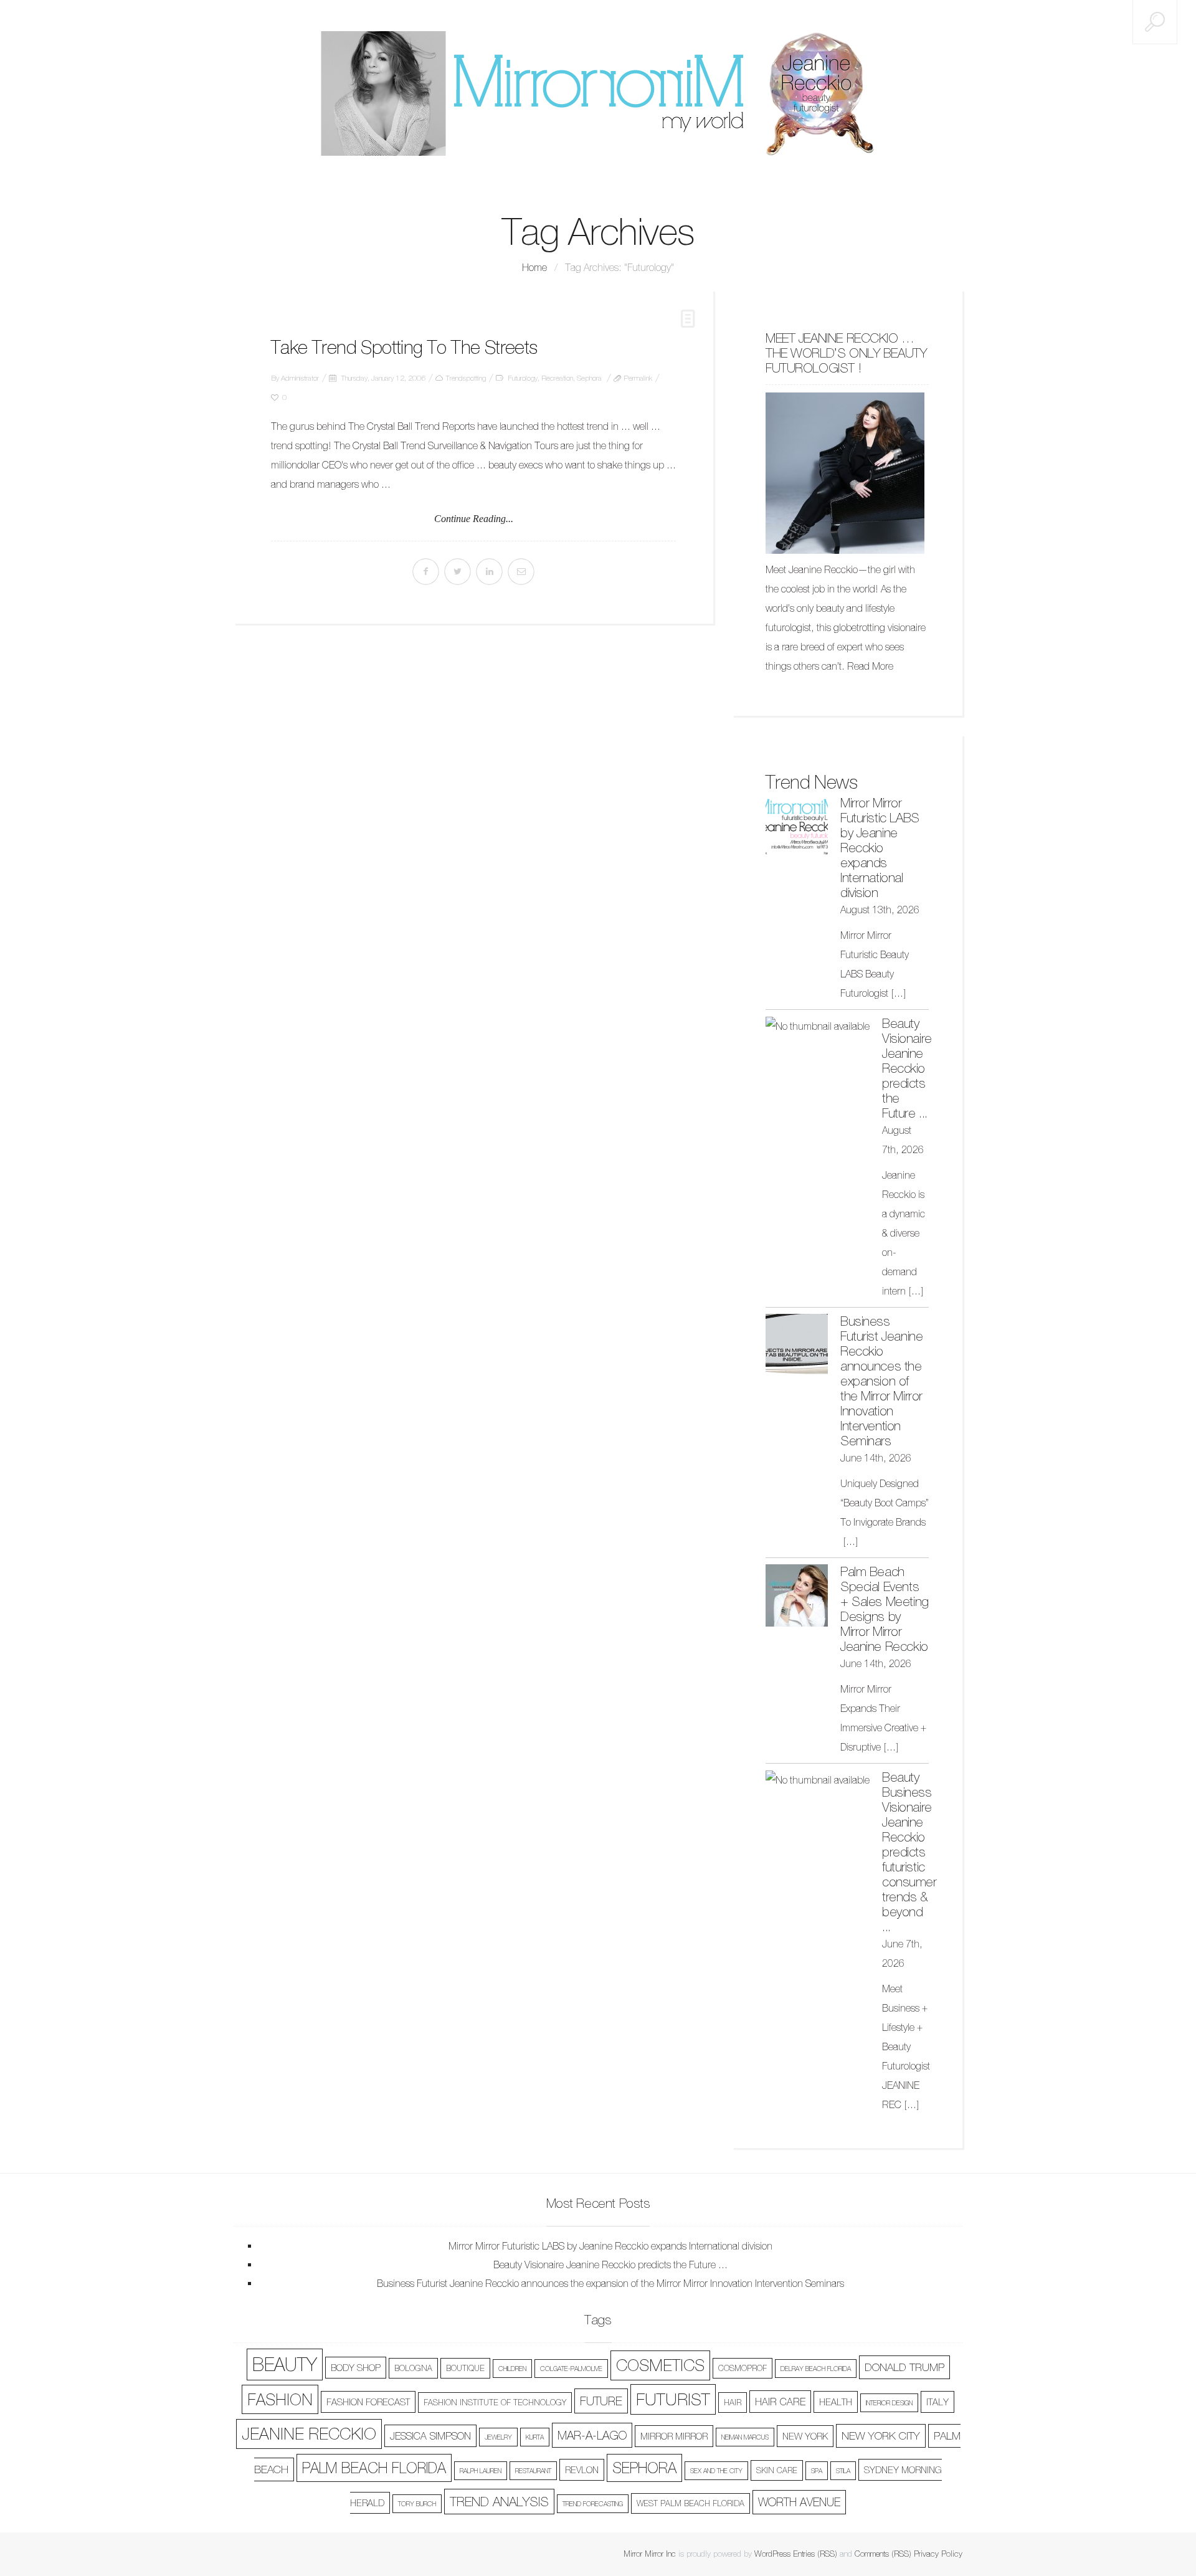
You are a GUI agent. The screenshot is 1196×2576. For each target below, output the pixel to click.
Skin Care (777, 2470)
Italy (937, 2402)
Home (534, 267)
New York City (881, 2436)
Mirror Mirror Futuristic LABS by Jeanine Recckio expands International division (880, 848)
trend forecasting (593, 2504)
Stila (843, 2471)
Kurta (535, 2437)
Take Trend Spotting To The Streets (404, 347)
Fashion (280, 2399)
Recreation (557, 378)
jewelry (498, 2437)
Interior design (889, 2403)
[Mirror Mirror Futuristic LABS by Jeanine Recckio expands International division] (797, 827)
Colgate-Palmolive (571, 2369)
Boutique (465, 2368)
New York (805, 2436)
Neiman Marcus (745, 2437)
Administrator (300, 378)
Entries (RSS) (815, 2554)
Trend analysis (499, 2502)
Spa (817, 2471)
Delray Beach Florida (816, 2369)
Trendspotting (466, 378)
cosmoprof (743, 2368)
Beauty (285, 2365)
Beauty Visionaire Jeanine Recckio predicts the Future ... (907, 1068)
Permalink (638, 378)
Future (601, 2401)
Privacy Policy (938, 2554)
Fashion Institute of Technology (495, 2403)
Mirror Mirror (674, 2436)
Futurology (523, 378)
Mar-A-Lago (592, 2435)
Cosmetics (660, 2365)
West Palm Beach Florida (691, 2503)
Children (512, 2369)
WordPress (772, 2554)
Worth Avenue (799, 2502)
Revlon (582, 2470)
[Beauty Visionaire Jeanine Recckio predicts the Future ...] (818, 1026)
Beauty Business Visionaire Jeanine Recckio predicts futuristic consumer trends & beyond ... (909, 1852)
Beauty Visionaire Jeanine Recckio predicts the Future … (610, 2265)
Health (836, 2402)
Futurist (673, 2399)
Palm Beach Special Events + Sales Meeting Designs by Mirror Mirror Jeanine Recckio (885, 1609)
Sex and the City (716, 2471)
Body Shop (356, 2368)
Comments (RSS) (883, 2554)
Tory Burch (417, 2504)
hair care (780, 2402)
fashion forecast (368, 2402)
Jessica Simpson (430, 2436)
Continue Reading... (474, 519)
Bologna (413, 2368)
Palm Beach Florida (374, 2468)
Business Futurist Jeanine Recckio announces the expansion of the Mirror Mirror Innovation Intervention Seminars (881, 1381)
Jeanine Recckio (309, 2434)
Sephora (589, 378)
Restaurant (533, 2471)
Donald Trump (904, 2367)
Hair (733, 2403)
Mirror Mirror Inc (650, 2554)
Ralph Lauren (481, 2471)
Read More (870, 666)
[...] (899, 993)
